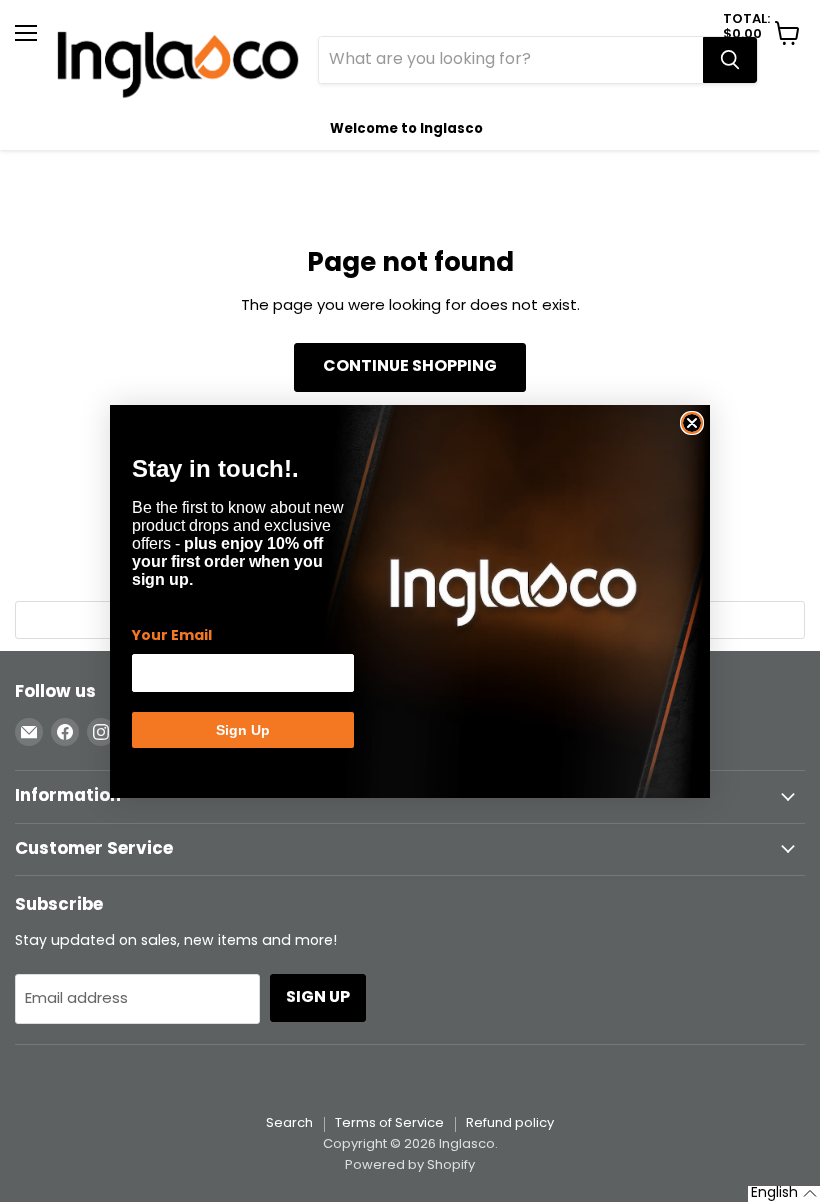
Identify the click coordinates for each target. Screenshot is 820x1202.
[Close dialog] (692, 423)
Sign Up (243, 730)
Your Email (172, 636)
